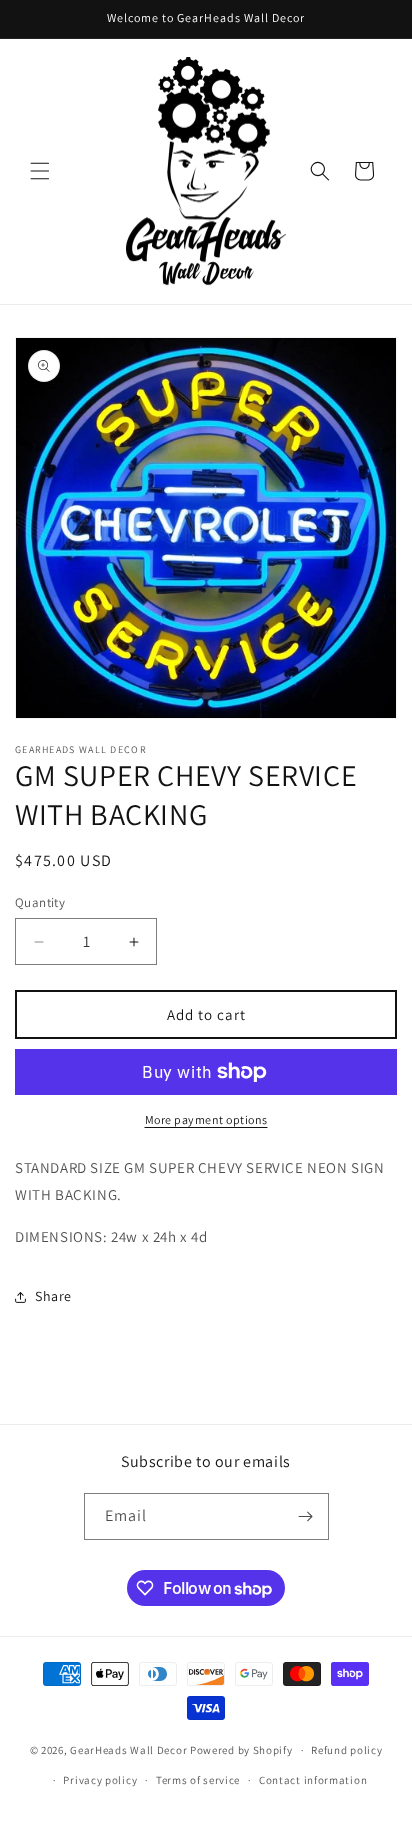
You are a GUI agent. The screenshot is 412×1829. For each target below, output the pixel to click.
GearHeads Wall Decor (130, 1750)
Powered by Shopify (241, 1750)
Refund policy (346, 1750)
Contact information (313, 1780)
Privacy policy (100, 1780)
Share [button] (53, 1296)
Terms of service (198, 1780)
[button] (40, 171)
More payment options (206, 1119)
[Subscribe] (306, 1516)
